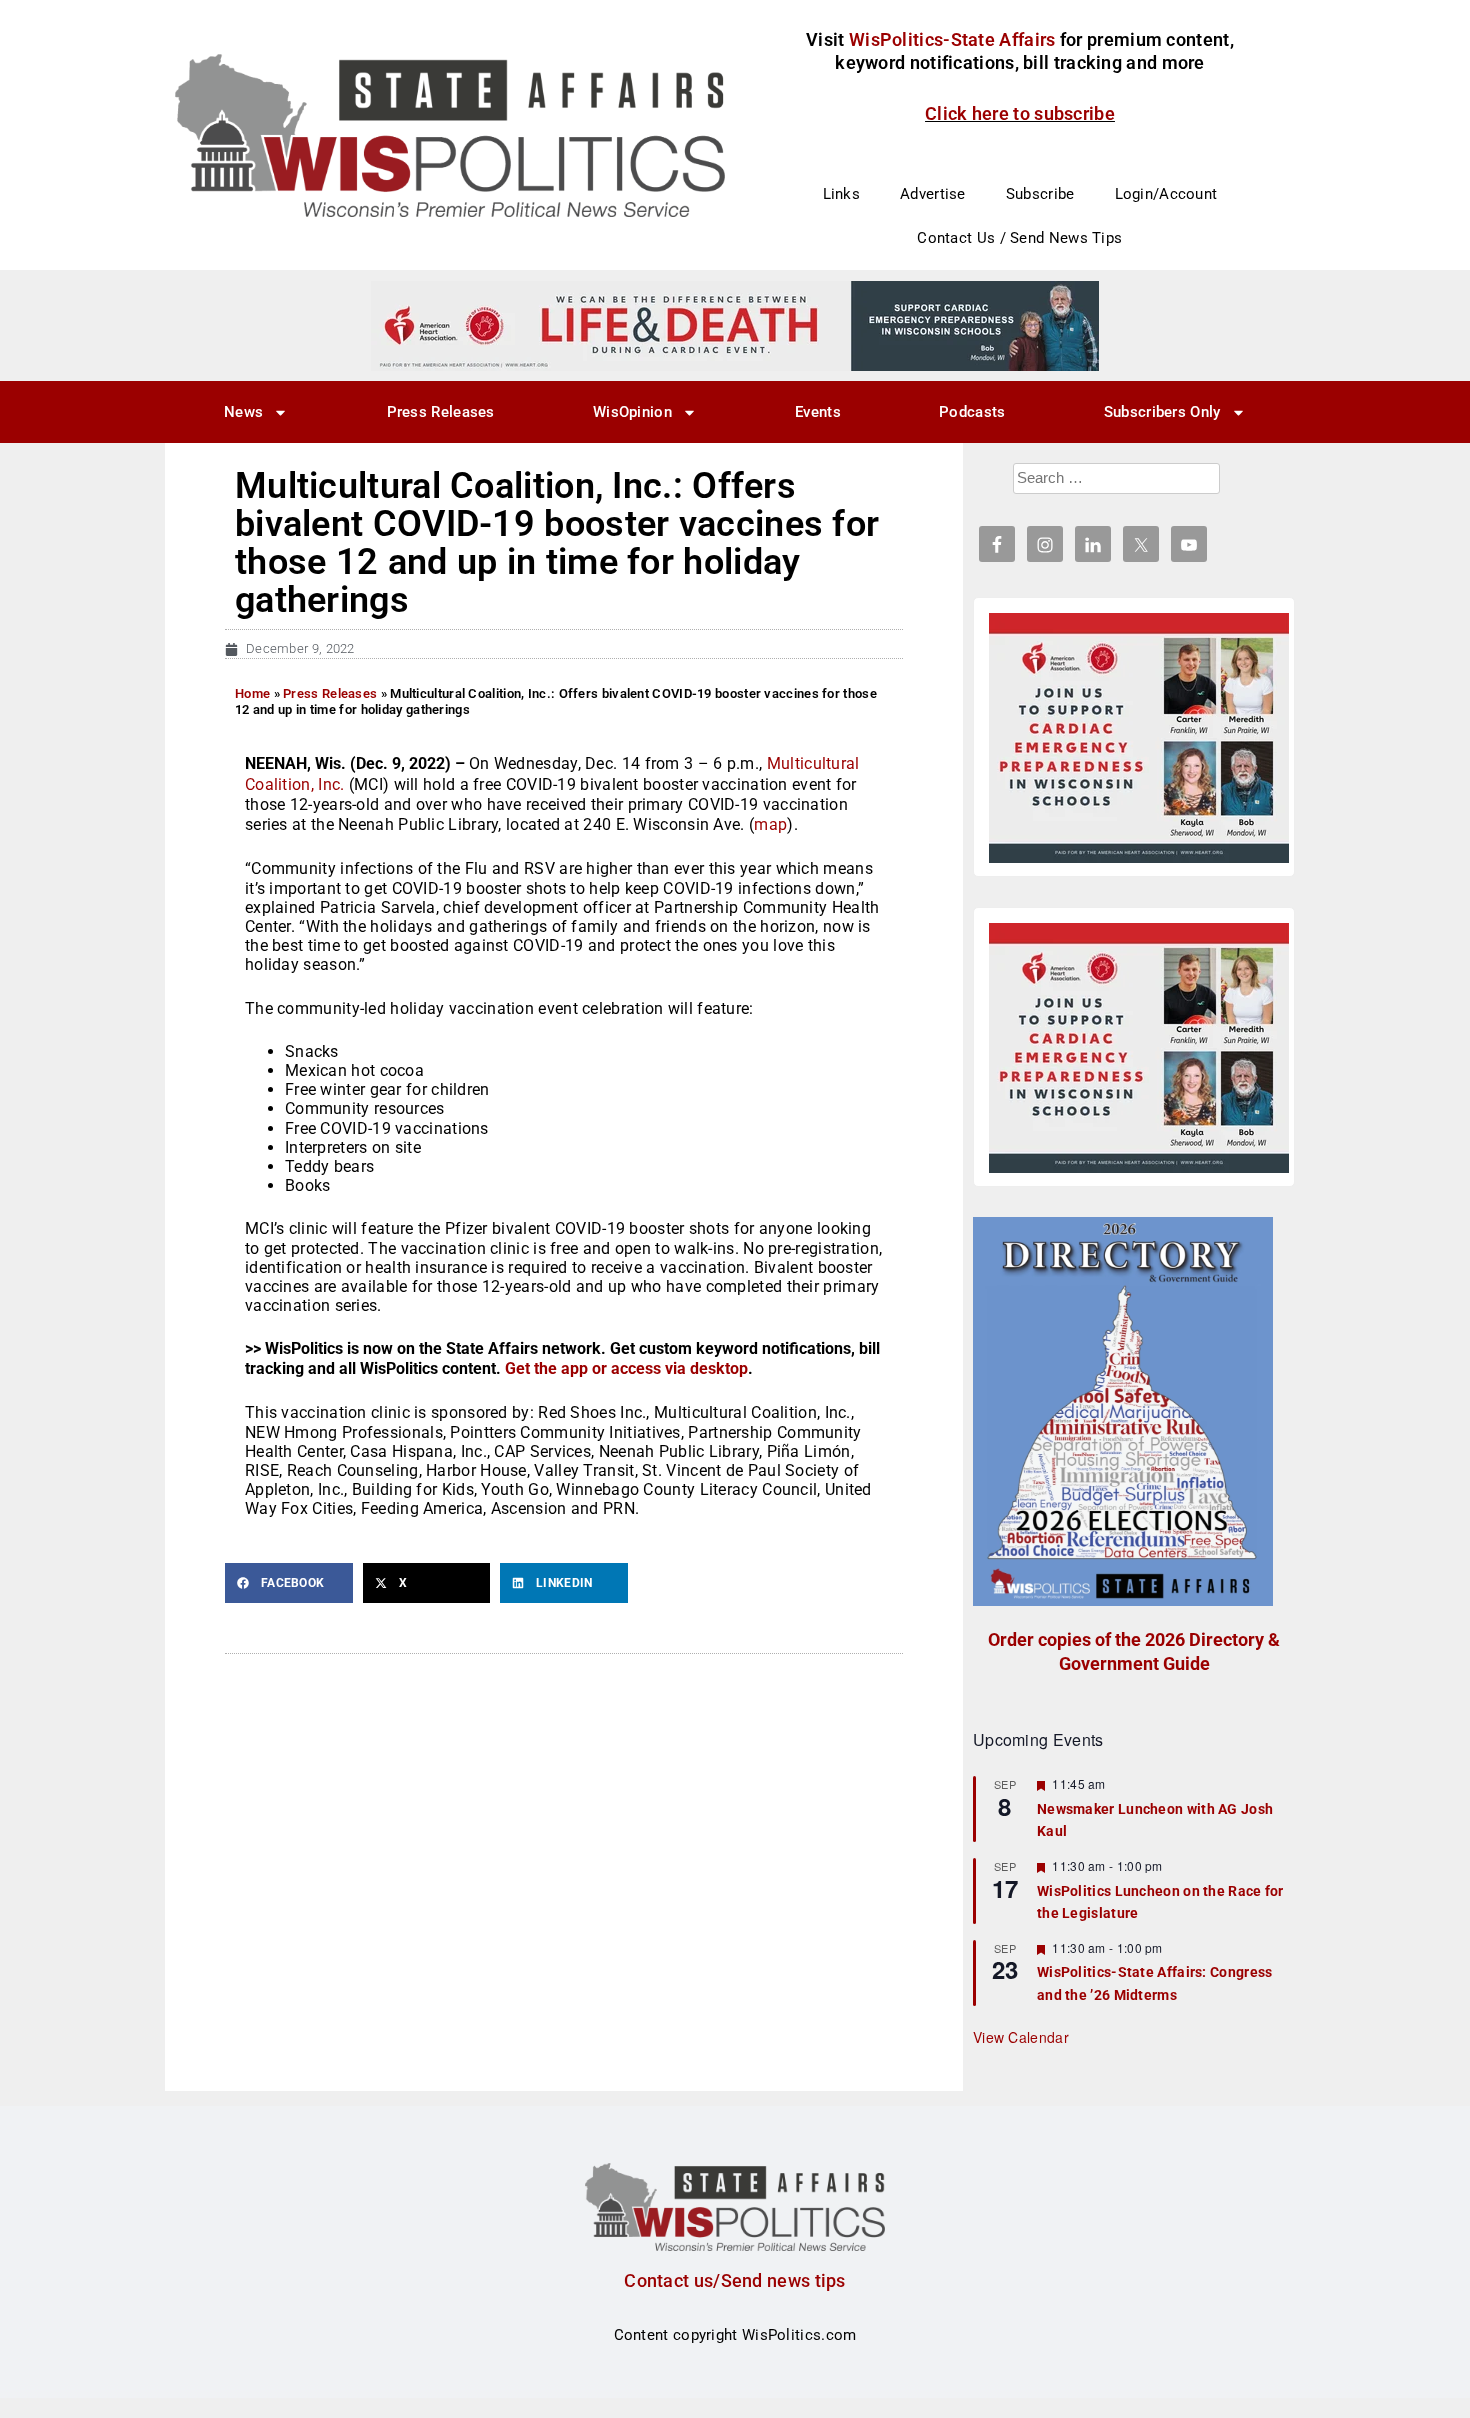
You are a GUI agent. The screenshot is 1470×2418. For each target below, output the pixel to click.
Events (818, 412)
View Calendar (1021, 2037)
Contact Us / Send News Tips (1019, 238)
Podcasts (972, 412)
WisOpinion (632, 412)
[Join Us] (1139, 738)
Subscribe (1040, 194)
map (770, 824)
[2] (735, 325)
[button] (289, 1583)
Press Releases (441, 412)
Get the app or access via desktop (626, 1368)
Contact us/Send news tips (735, 2280)
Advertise (933, 194)
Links (842, 194)
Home (252, 693)
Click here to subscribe (1020, 113)
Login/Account (1166, 194)
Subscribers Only (1162, 412)
